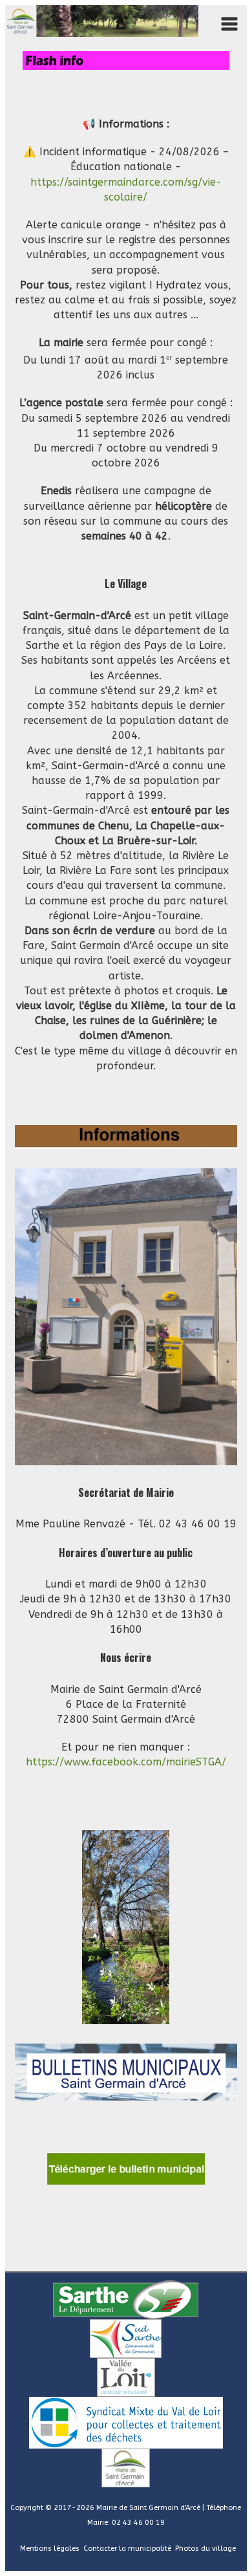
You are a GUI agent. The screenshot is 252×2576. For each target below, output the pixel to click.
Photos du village (205, 2549)
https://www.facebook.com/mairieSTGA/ (126, 1762)
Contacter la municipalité (127, 2549)
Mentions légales (50, 2549)
